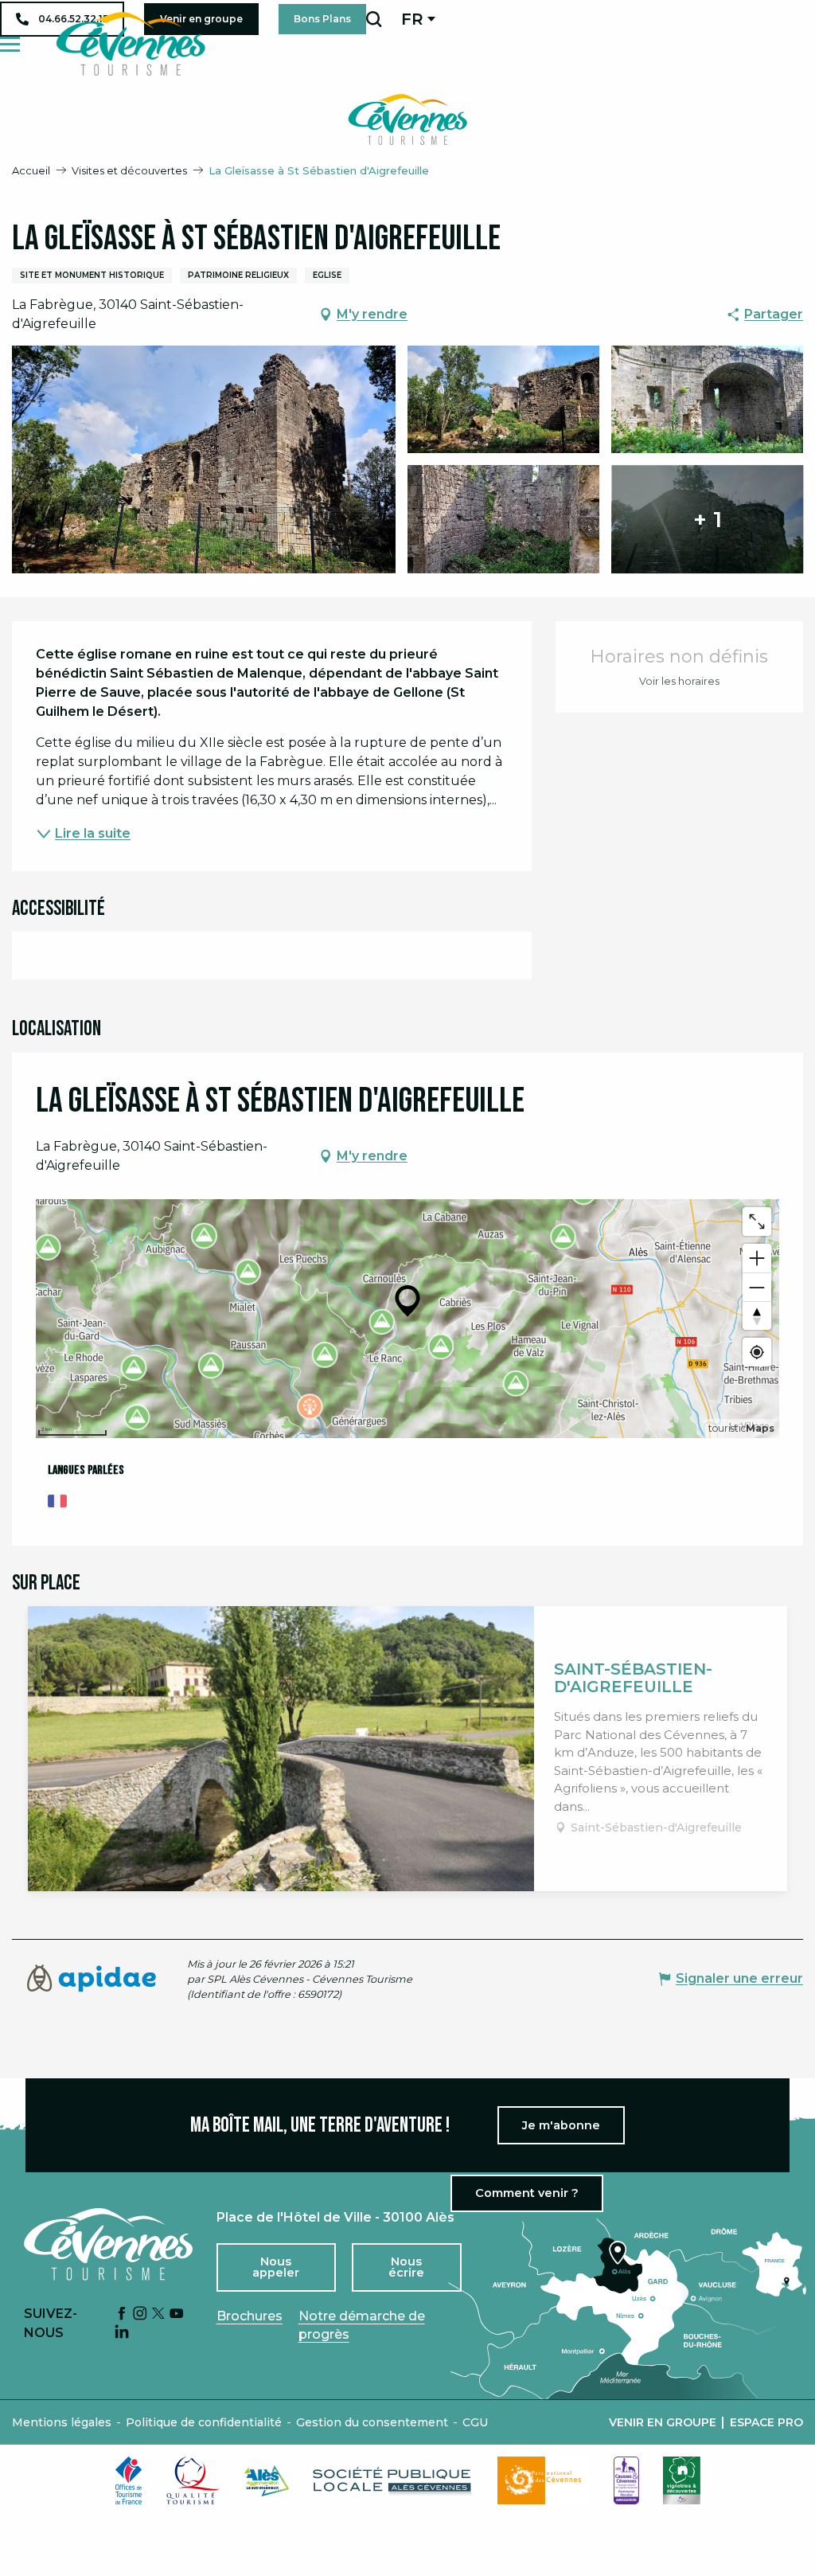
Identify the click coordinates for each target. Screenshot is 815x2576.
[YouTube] (177, 2314)
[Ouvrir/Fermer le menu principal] (10, 44)
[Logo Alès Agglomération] (267, 2481)
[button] (374, 19)
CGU (475, 2422)
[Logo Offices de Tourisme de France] (129, 2480)
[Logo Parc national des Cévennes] (544, 2480)
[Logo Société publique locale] (393, 2481)
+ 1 (708, 519)
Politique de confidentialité (204, 2422)
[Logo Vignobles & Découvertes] (682, 2480)
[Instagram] (140, 2314)
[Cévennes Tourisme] (131, 44)
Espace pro (766, 2422)
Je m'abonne (561, 2125)
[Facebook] (122, 2314)
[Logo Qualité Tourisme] (193, 2480)
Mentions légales (62, 2422)
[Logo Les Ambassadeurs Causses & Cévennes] (626, 2480)
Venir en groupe (663, 2422)
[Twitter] (158, 2314)
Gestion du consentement (372, 2422)
